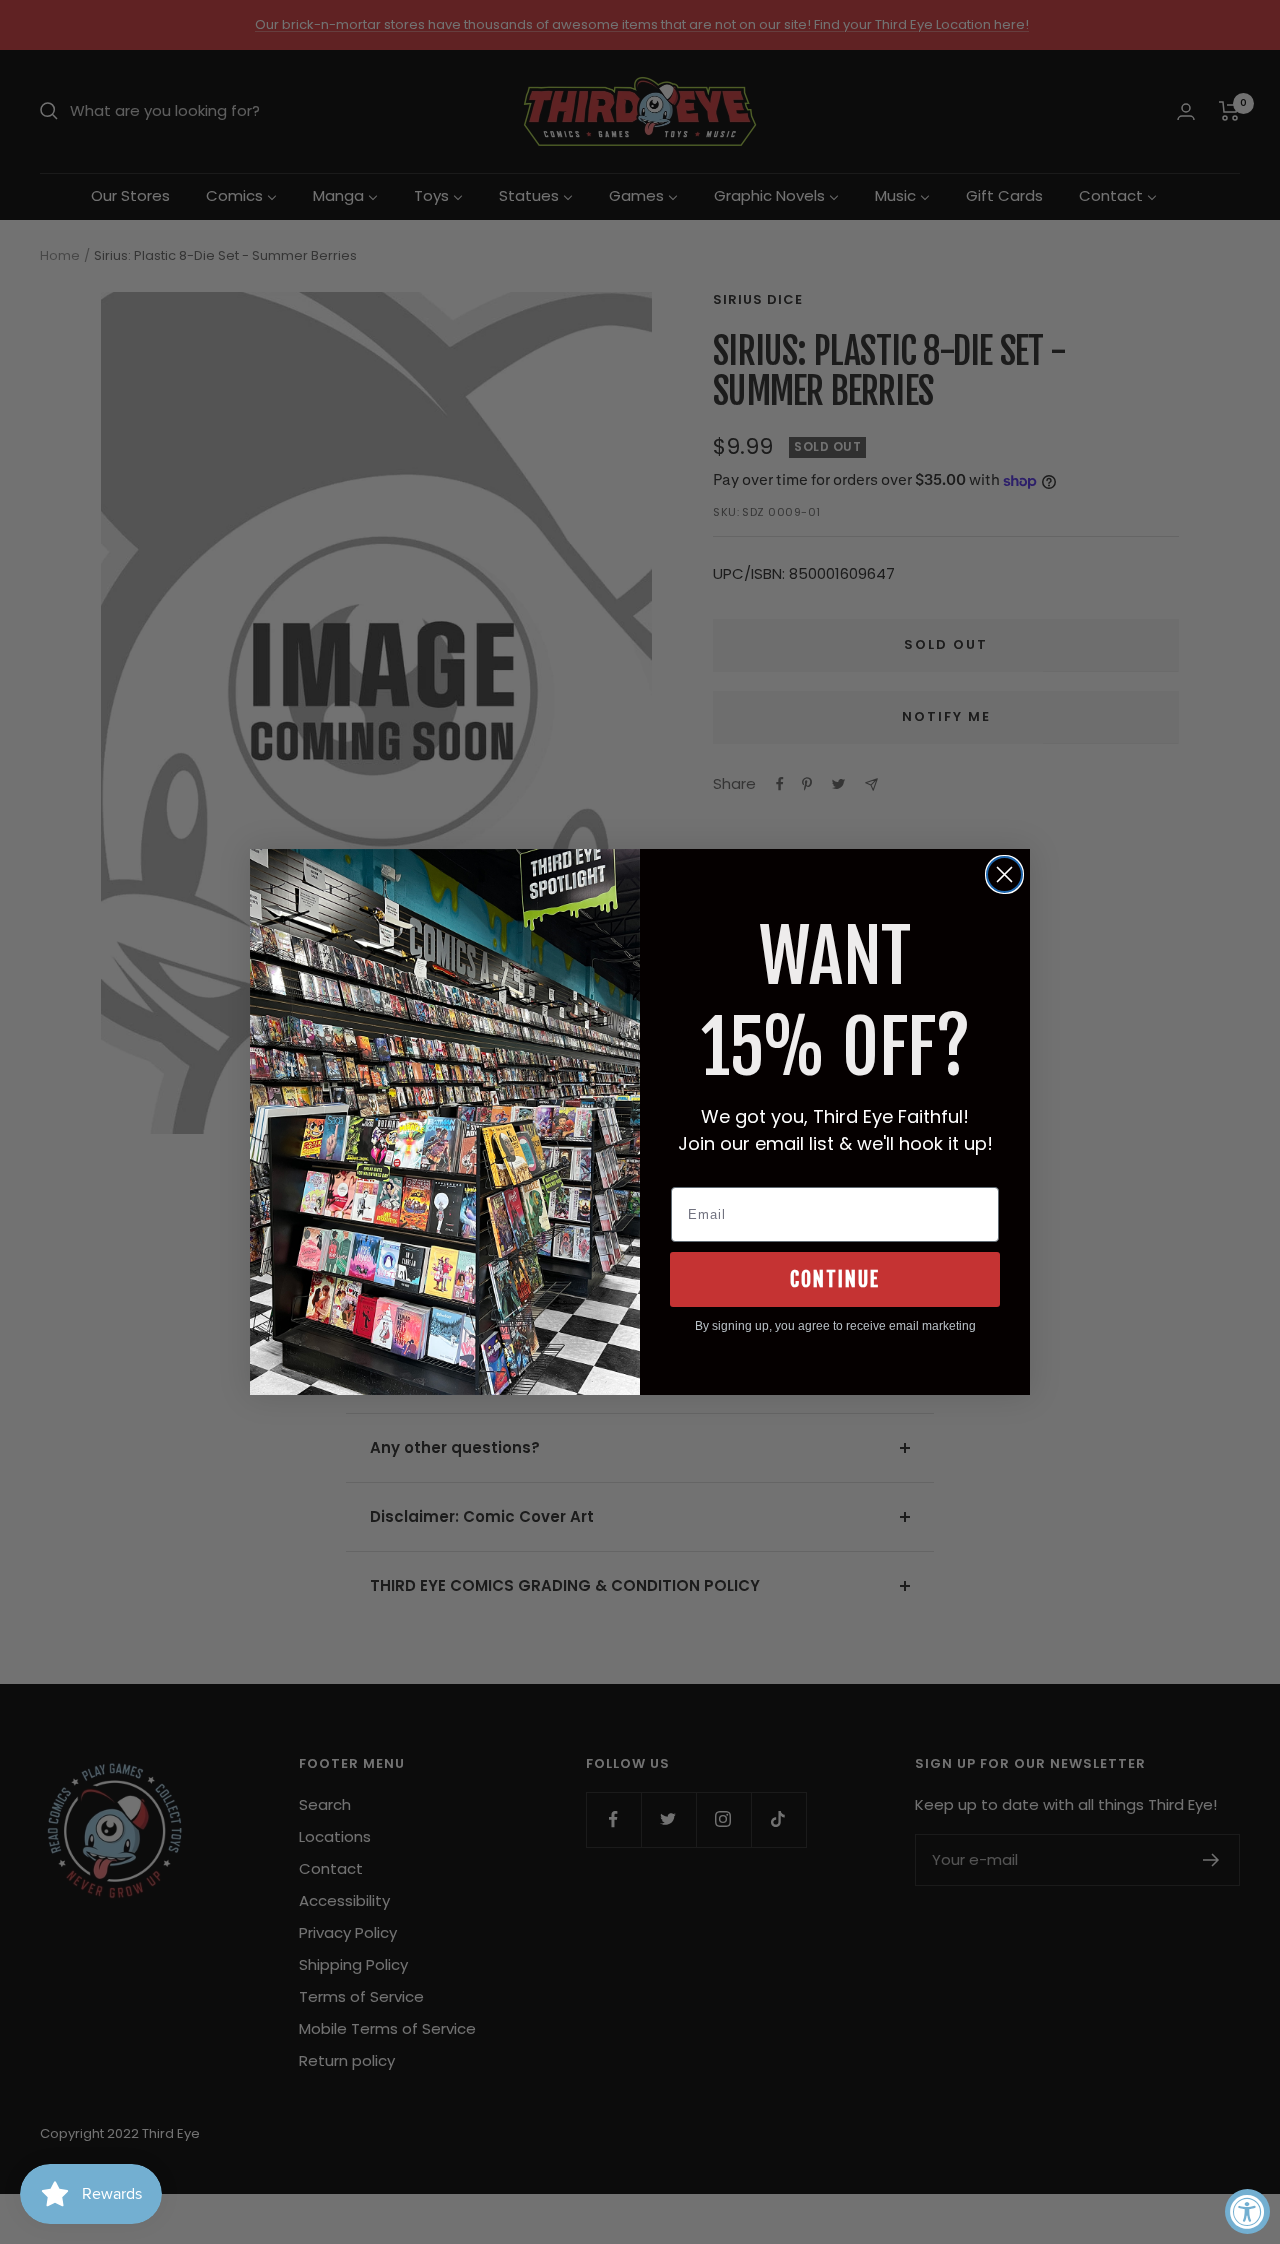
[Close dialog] (1004, 874)
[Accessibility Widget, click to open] (1247, 2211)
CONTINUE (835, 1279)
